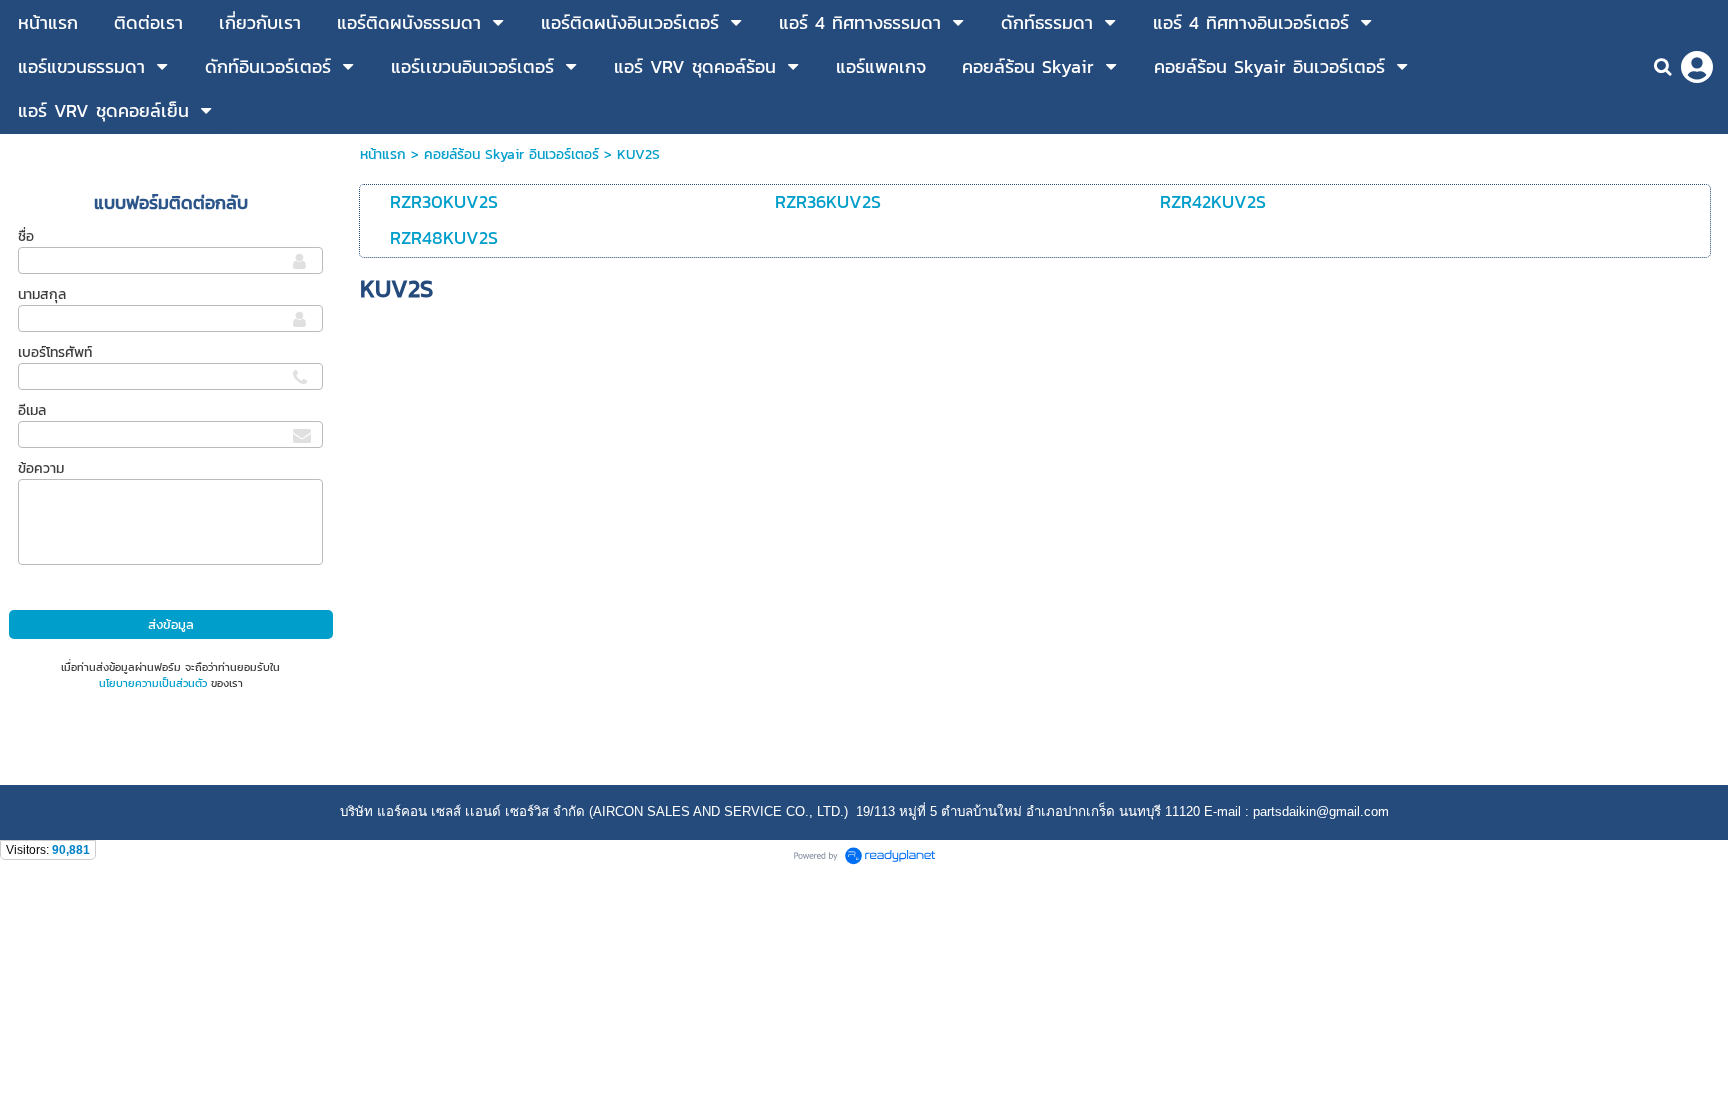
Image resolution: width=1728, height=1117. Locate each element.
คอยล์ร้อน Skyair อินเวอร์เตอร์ (511, 154)
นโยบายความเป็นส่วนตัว (153, 683)
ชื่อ (26, 236)
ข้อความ (41, 468)
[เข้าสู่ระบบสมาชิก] (1697, 67)
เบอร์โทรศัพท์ (55, 352)
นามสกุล (42, 294)
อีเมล (32, 410)
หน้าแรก (383, 154)
